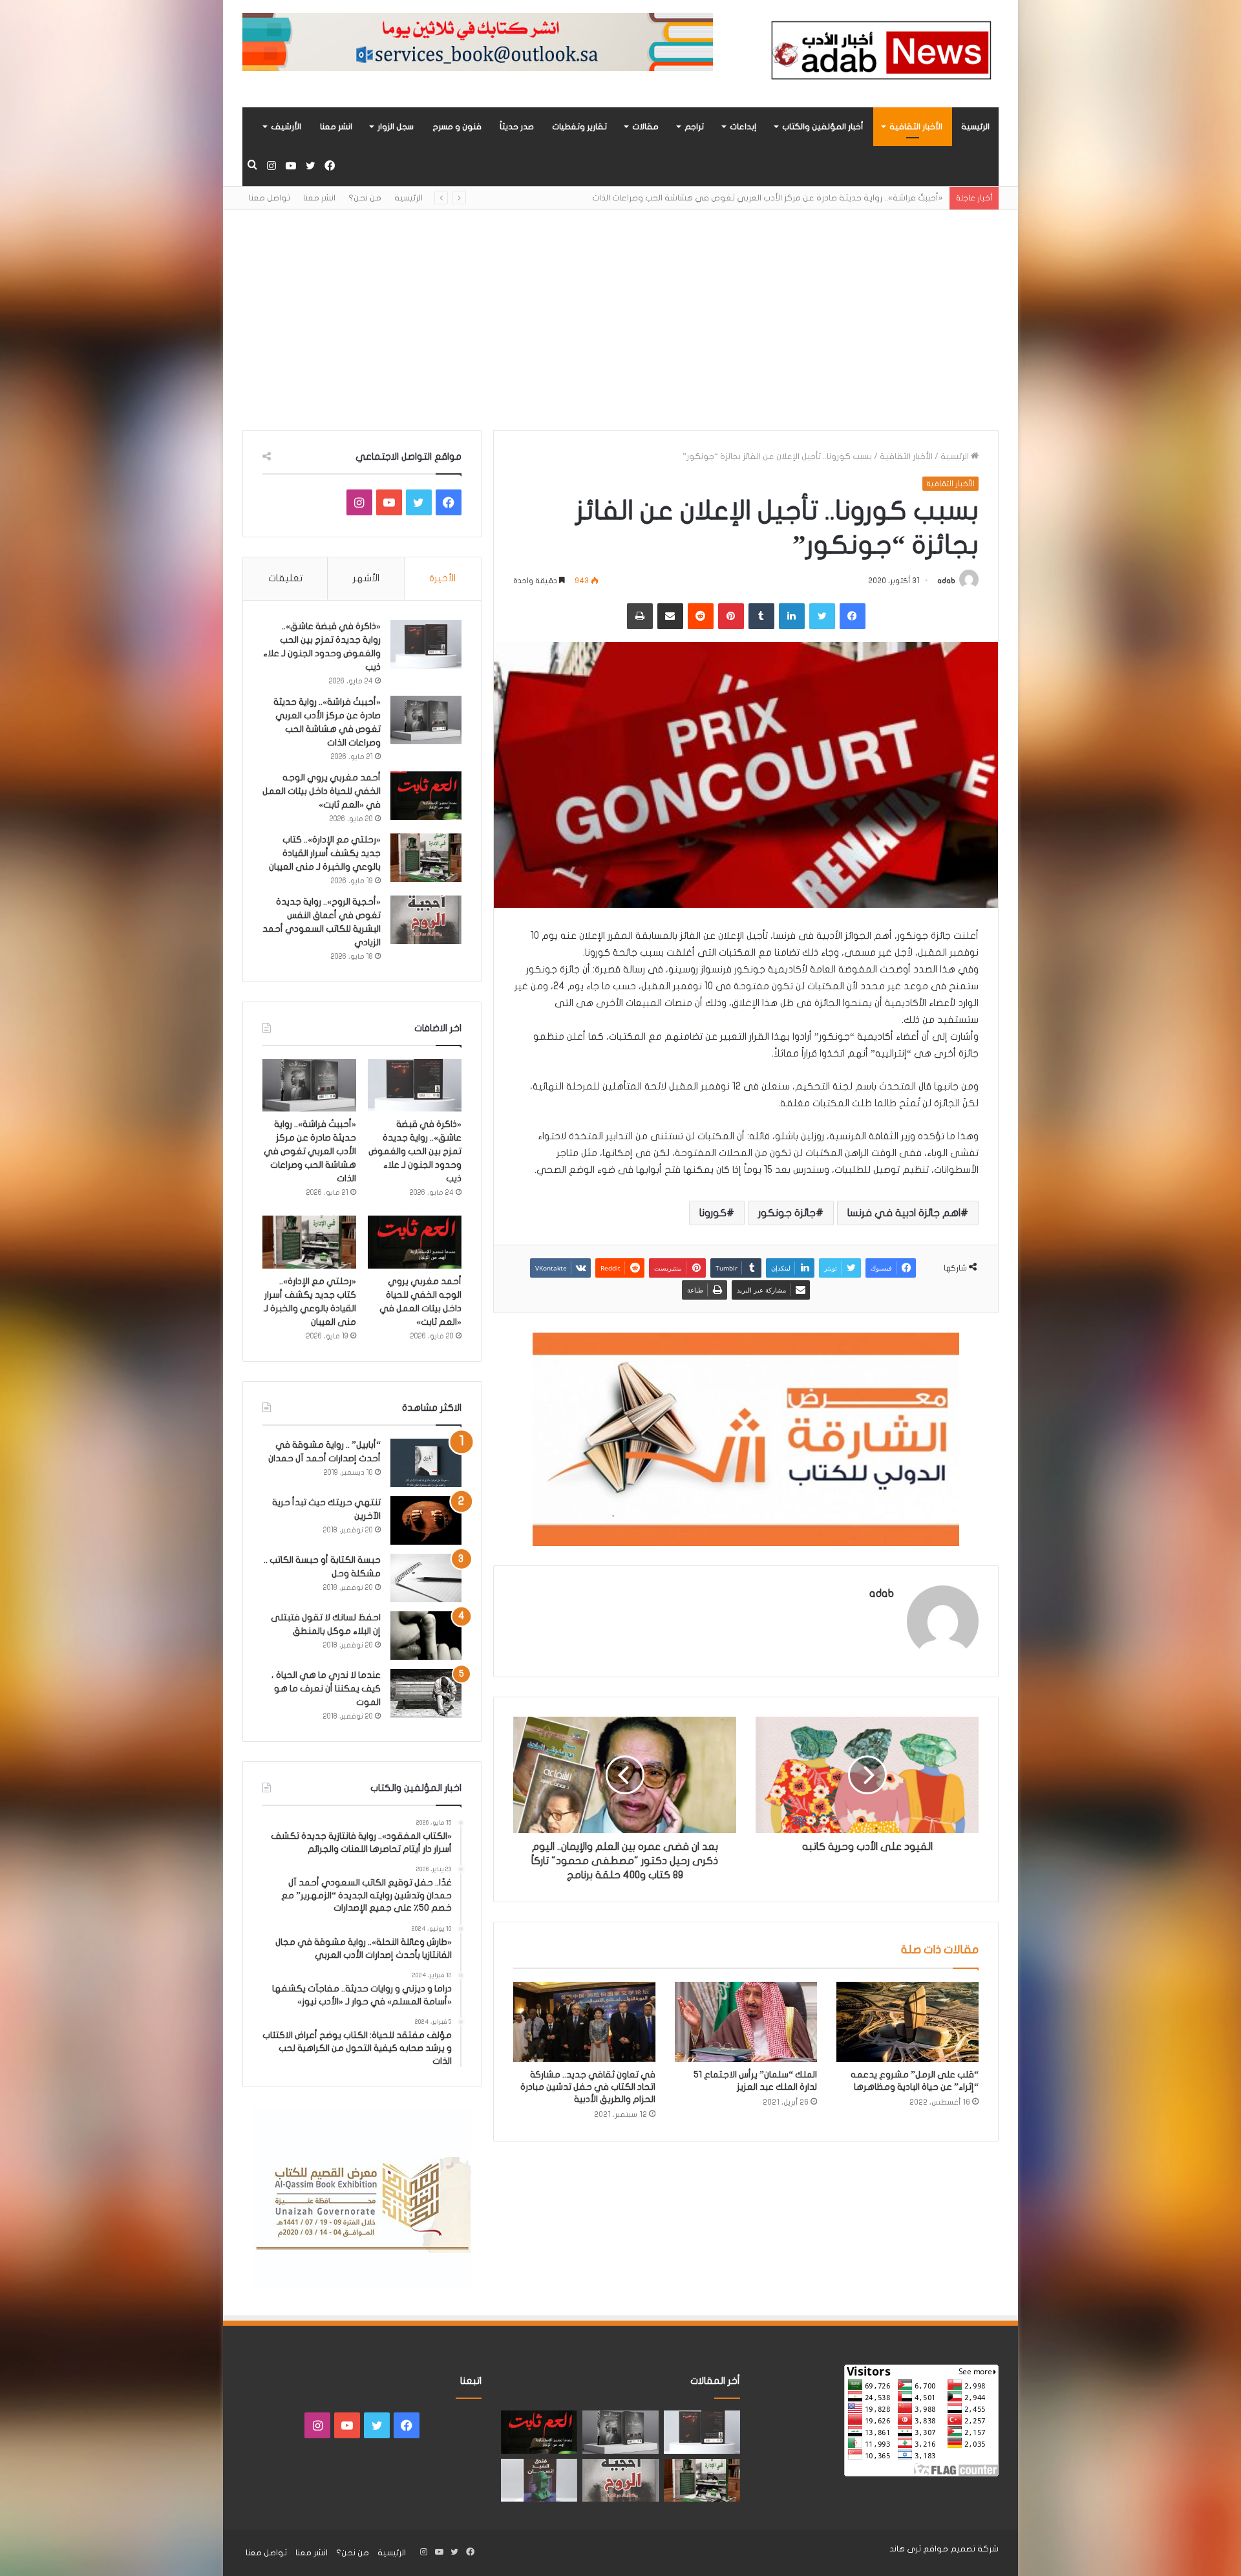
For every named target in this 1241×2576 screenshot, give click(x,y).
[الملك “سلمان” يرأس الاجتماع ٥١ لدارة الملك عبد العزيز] (746, 2022)
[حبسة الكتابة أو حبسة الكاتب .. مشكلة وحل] (426, 1578)
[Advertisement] (620, 320)
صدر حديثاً (517, 127)
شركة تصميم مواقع (961, 2549)
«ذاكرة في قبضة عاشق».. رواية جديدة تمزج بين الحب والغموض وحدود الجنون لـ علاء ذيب (415, 1151)
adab (946, 581)
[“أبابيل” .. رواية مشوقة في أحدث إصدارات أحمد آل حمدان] (426, 1463)
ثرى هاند (905, 2549)
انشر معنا (336, 127)
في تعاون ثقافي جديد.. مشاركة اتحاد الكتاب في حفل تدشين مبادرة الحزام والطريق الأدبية (588, 2087)
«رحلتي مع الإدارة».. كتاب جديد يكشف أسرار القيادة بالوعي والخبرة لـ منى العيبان (325, 853)
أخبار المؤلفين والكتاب (823, 127)
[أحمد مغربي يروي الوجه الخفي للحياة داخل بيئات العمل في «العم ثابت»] (426, 796)
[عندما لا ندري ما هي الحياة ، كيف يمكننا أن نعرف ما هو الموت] (426, 1693)
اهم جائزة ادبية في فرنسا (904, 1213)
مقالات (645, 127)
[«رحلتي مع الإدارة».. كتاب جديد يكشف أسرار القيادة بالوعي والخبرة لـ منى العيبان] (426, 858)
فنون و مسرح (457, 127)
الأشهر (366, 578)
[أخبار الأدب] (879, 54)
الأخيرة (442, 578)
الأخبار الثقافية (916, 127)
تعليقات (285, 578)
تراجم (694, 127)
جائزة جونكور (787, 1213)
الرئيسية (975, 127)
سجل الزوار (396, 127)
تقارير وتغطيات (579, 127)
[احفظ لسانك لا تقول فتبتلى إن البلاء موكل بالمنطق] (426, 1636)
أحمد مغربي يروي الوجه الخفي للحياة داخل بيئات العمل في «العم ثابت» (810, 198)
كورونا (713, 1213)
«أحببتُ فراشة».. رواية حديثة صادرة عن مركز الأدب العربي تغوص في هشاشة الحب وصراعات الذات (310, 1151)
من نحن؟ (365, 198)
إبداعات (743, 127)
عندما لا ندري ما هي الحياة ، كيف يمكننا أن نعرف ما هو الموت (326, 1689)
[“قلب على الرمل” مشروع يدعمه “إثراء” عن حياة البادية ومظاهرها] (907, 2022)
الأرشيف (286, 127)
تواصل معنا (270, 198)
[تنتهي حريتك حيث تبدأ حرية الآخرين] (426, 1520)
